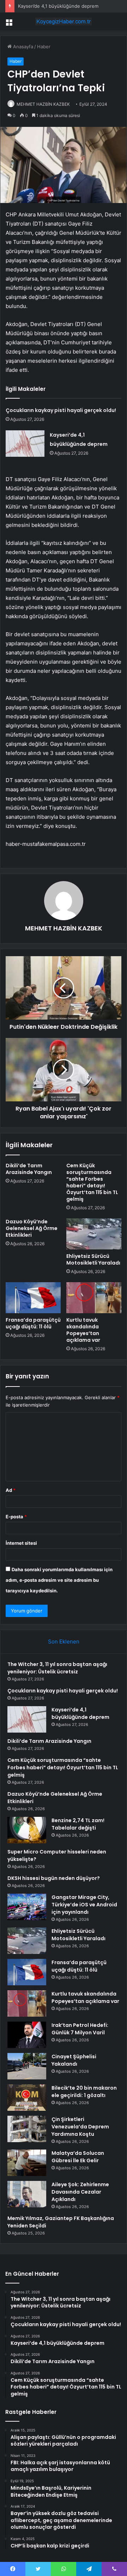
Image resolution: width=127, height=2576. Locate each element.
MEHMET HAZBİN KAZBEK (43, 104)
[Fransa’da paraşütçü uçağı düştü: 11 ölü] (33, 1298)
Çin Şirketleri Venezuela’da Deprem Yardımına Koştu (80, 2127)
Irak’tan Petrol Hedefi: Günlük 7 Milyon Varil (80, 2029)
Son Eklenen (64, 1641)
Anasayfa (22, 47)
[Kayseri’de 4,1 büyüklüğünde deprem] (25, 444)
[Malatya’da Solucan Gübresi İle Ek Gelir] (27, 2163)
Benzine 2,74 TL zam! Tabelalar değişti (78, 1824)
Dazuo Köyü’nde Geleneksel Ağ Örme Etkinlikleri (32, 1228)
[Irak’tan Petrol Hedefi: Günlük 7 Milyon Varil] (27, 2035)
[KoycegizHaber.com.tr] (64, 21)
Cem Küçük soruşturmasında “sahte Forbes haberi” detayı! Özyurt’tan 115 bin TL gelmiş (92, 1182)
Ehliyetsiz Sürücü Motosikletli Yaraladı (93, 1259)
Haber (44, 47)
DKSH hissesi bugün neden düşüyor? (54, 1878)
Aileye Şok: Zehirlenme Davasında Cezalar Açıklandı (80, 2192)
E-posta (16, 1517)
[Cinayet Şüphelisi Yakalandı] (27, 2066)
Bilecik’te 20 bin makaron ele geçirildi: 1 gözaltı (84, 2092)
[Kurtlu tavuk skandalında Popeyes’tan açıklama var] (94, 1298)
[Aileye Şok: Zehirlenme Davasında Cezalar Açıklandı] (27, 2194)
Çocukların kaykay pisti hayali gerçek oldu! (61, 410)
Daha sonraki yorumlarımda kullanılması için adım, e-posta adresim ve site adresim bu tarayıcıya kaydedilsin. (59, 1580)
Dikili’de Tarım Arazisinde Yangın (29, 1169)
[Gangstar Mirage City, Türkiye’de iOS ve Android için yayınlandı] (27, 1907)
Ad (11, 1490)
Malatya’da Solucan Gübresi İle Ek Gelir (78, 2157)
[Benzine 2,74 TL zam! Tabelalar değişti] (27, 1830)
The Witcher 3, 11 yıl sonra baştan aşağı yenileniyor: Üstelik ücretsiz (57, 1668)
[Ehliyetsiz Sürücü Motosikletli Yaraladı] (94, 1234)
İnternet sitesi (21, 1543)
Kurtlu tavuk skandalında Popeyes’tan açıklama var (83, 1330)
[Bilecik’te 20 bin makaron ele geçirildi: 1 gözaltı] (27, 2098)
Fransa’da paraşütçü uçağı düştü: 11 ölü (33, 1323)
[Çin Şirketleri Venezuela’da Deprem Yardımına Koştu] (27, 2129)
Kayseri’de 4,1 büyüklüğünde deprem (58, 6)
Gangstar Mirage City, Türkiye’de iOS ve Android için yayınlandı (84, 1905)
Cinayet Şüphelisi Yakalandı (74, 2060)
